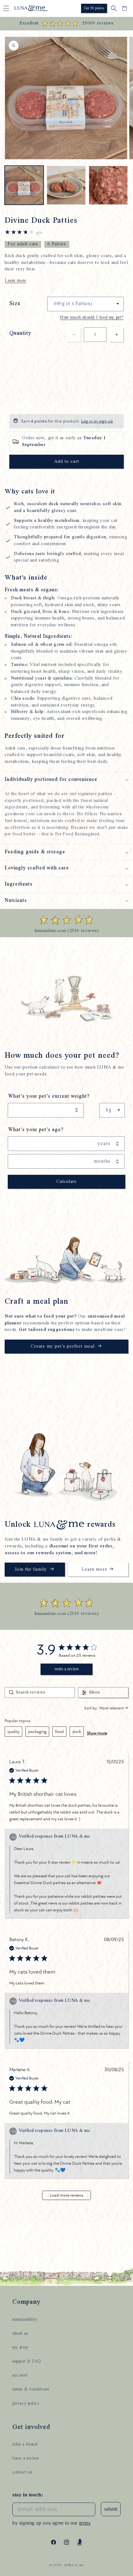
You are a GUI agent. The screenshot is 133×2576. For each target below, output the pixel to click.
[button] (6, 8)
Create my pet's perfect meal (63, 1347)
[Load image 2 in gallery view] (66, 185)
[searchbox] (40, 1693)
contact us (22, 2472)
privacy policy (26, 2403)
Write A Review (67, 1669)
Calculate (66, 1182)
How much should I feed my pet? (92, 317)
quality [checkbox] (13, 1732)
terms (85, 2523)
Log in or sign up (97, 421)
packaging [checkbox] (37, 1732)
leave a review (26, 2458)
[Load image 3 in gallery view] (108, 185)
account (20, 2375)
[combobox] (106, 1708)
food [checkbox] (59, 1732)
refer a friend (25, 2444)
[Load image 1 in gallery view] (24, 185)
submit (111, 2509)
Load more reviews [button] (66, 2195)
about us (20, 2333)
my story (21, 2347)
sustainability (25, 2320)
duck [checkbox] (77, 1732)
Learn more (15, 281)
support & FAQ (27, 2361)
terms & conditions (31, 2389)
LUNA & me (74, 2565)
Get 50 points (94, 8)
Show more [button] (97, 1733)
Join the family (31, 1570)
